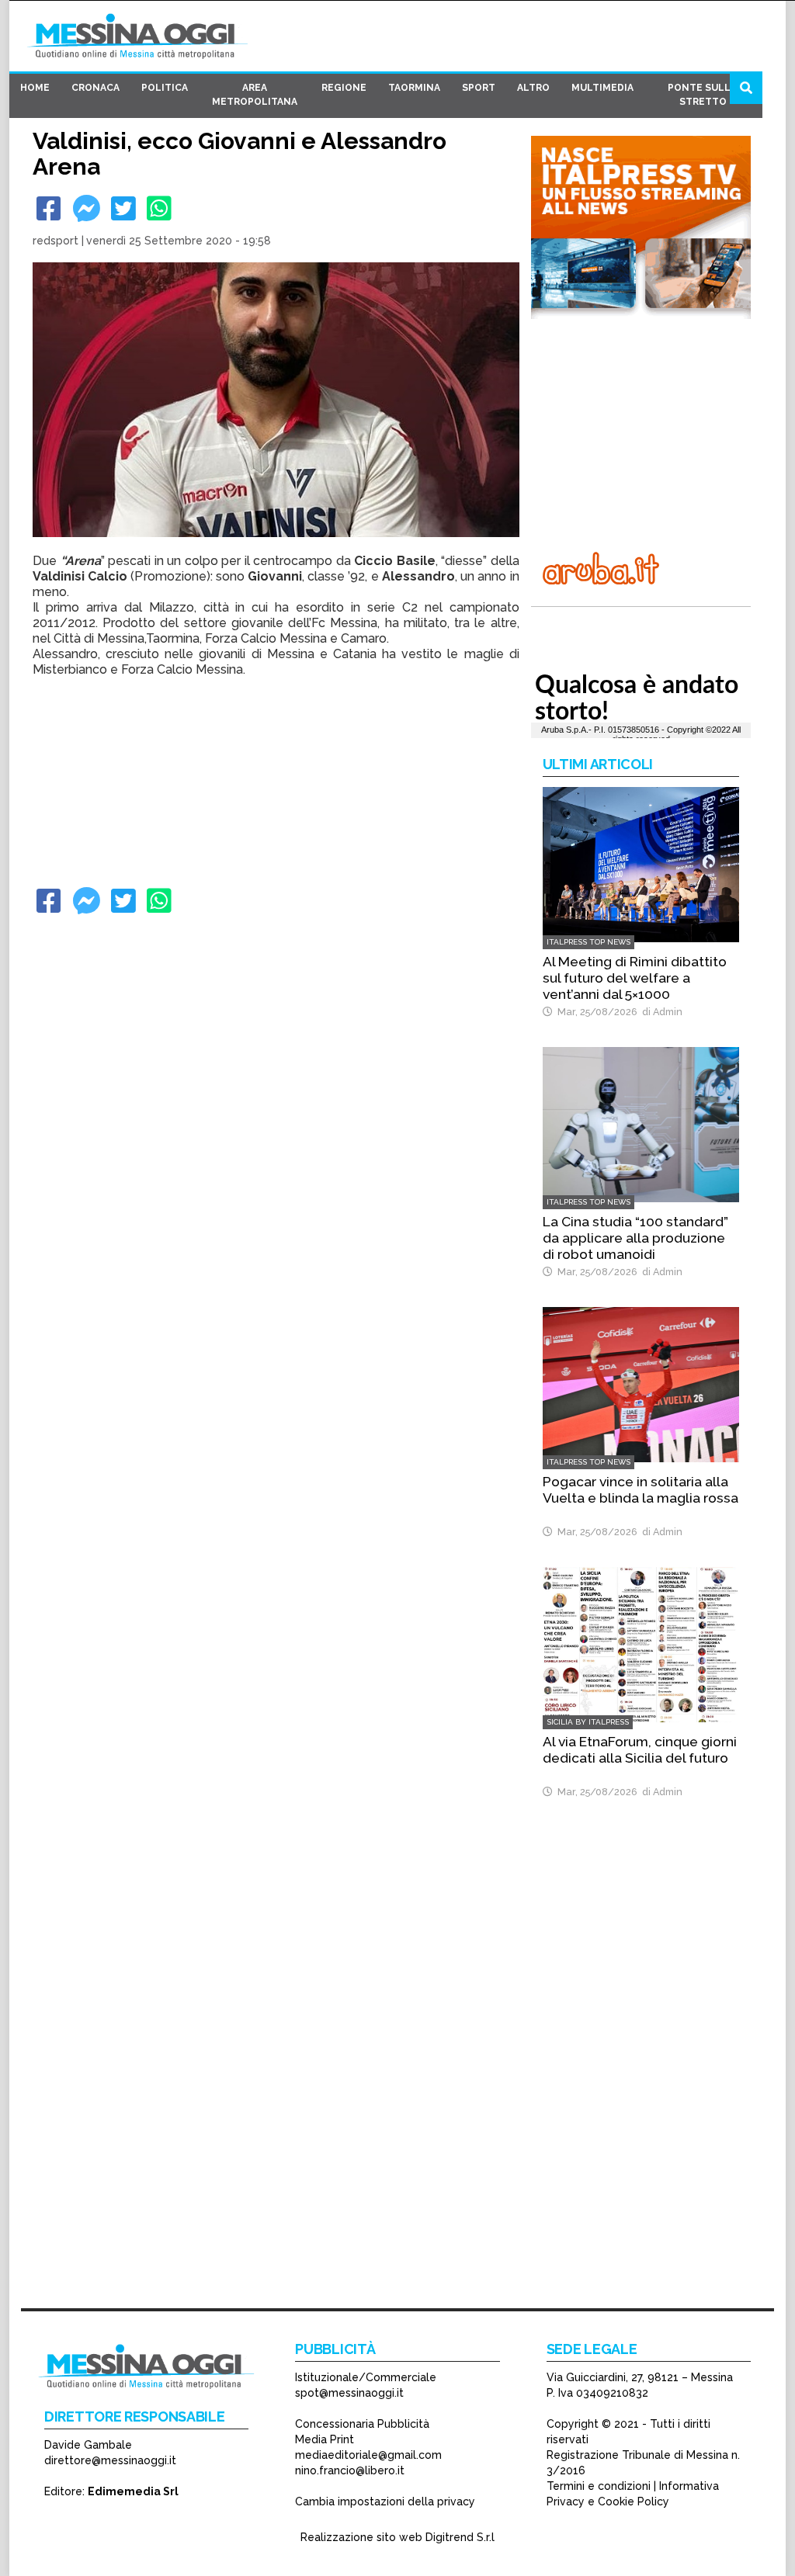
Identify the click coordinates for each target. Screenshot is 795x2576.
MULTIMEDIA (602, 88)
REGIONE (344, 88)
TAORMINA (414, 88)
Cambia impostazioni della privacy (385, 2501)
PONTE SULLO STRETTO (703, 95)
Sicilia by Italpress (588, 1722)
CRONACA (95, 88)
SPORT (479, 88)
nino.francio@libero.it (350, 2470)
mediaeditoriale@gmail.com (368, 2455)
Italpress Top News (588, 942)
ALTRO (533, 88)
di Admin (660, 1012)
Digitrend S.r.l (460, 2537)
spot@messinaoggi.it (349, 2393)
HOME (35, 88)
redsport (56, 241)
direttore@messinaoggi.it (110, 2460)
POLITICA (165, 88)
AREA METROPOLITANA (255, 95)
